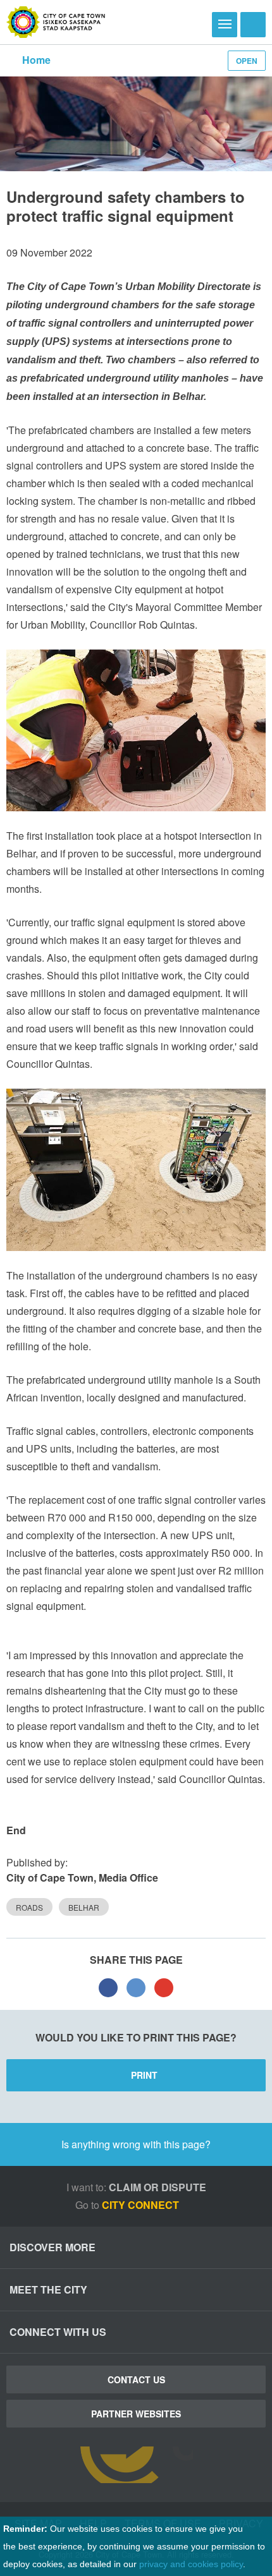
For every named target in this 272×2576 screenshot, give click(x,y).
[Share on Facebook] (108, 1988)
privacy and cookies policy (191, 2564)
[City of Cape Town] (56, 22)
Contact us (136, 2379)
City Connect (142, 2205)
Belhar (84, 1907)
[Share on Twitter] (136, 1988)
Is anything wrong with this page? (136, 2144)
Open (247, 61)
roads (29, 1907)
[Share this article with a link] (164, 1988)
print (144, 2075)
